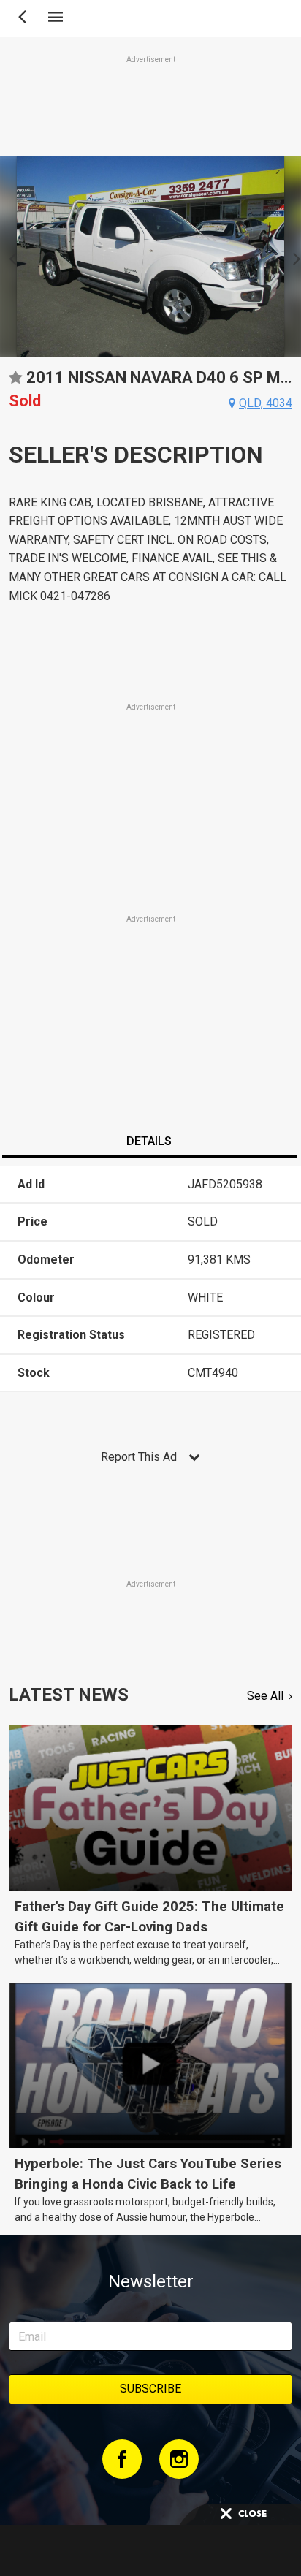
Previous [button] (8, 257)
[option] (150, 257)
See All (265, 1696)
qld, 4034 (266, 403)
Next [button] (293, 257)
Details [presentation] (149, 1141)
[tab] (149, 1143)
